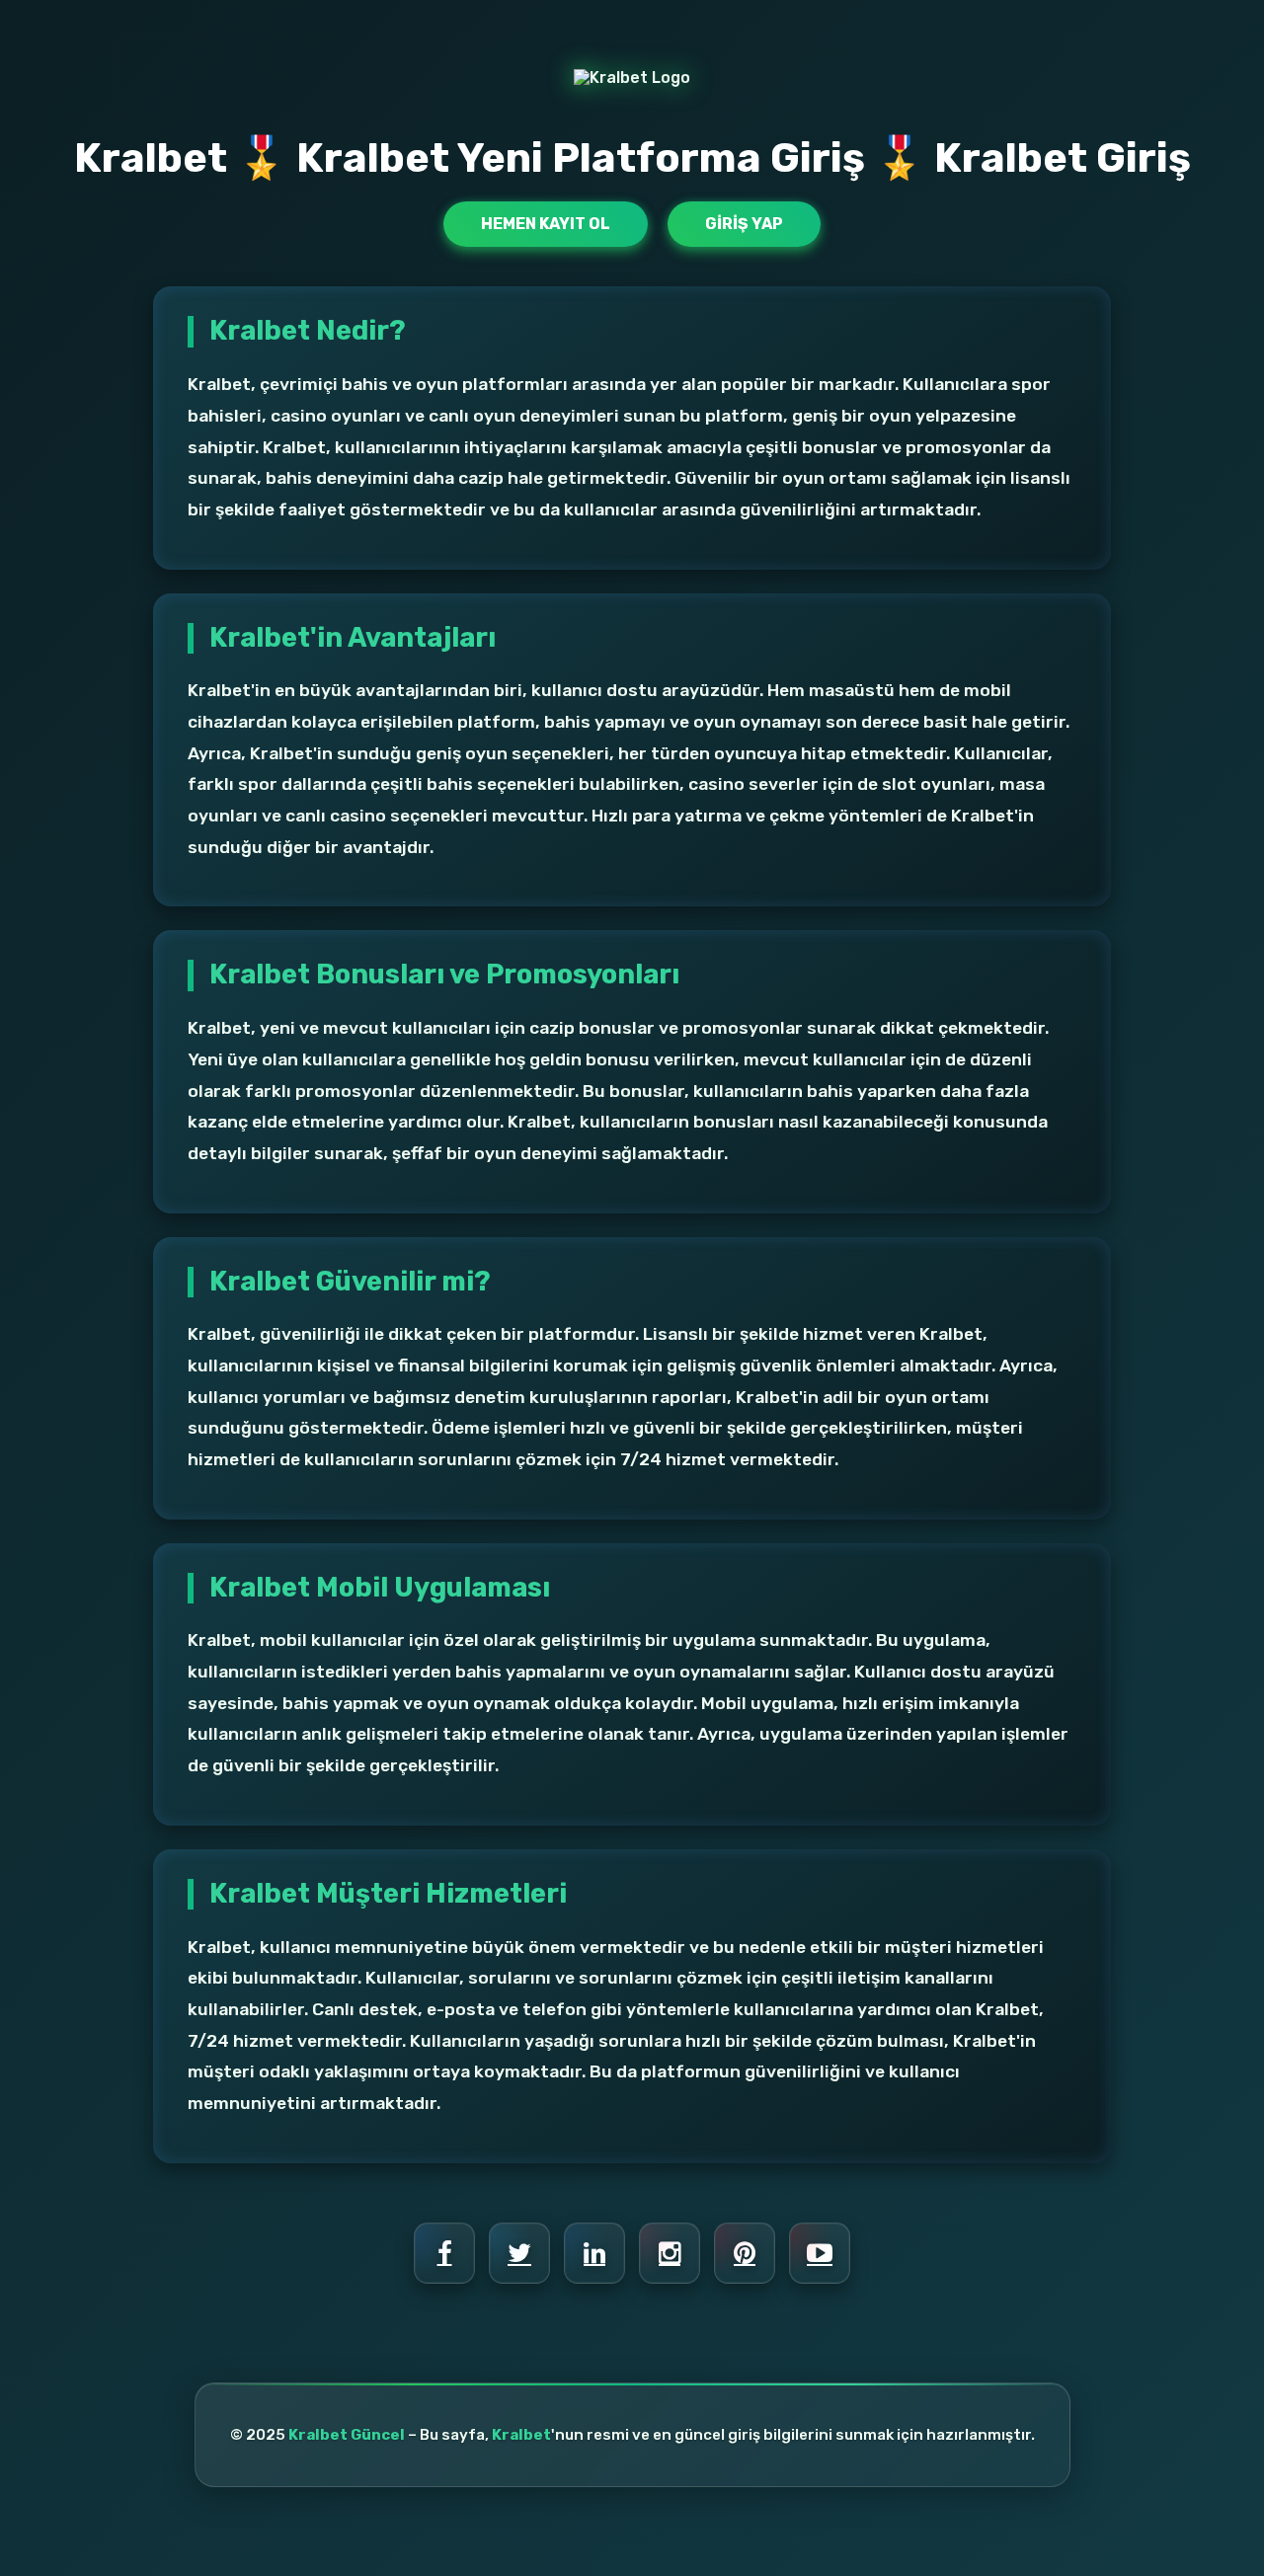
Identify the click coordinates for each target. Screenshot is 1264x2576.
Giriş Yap (744, 224)
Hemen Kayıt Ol (546, 224)
